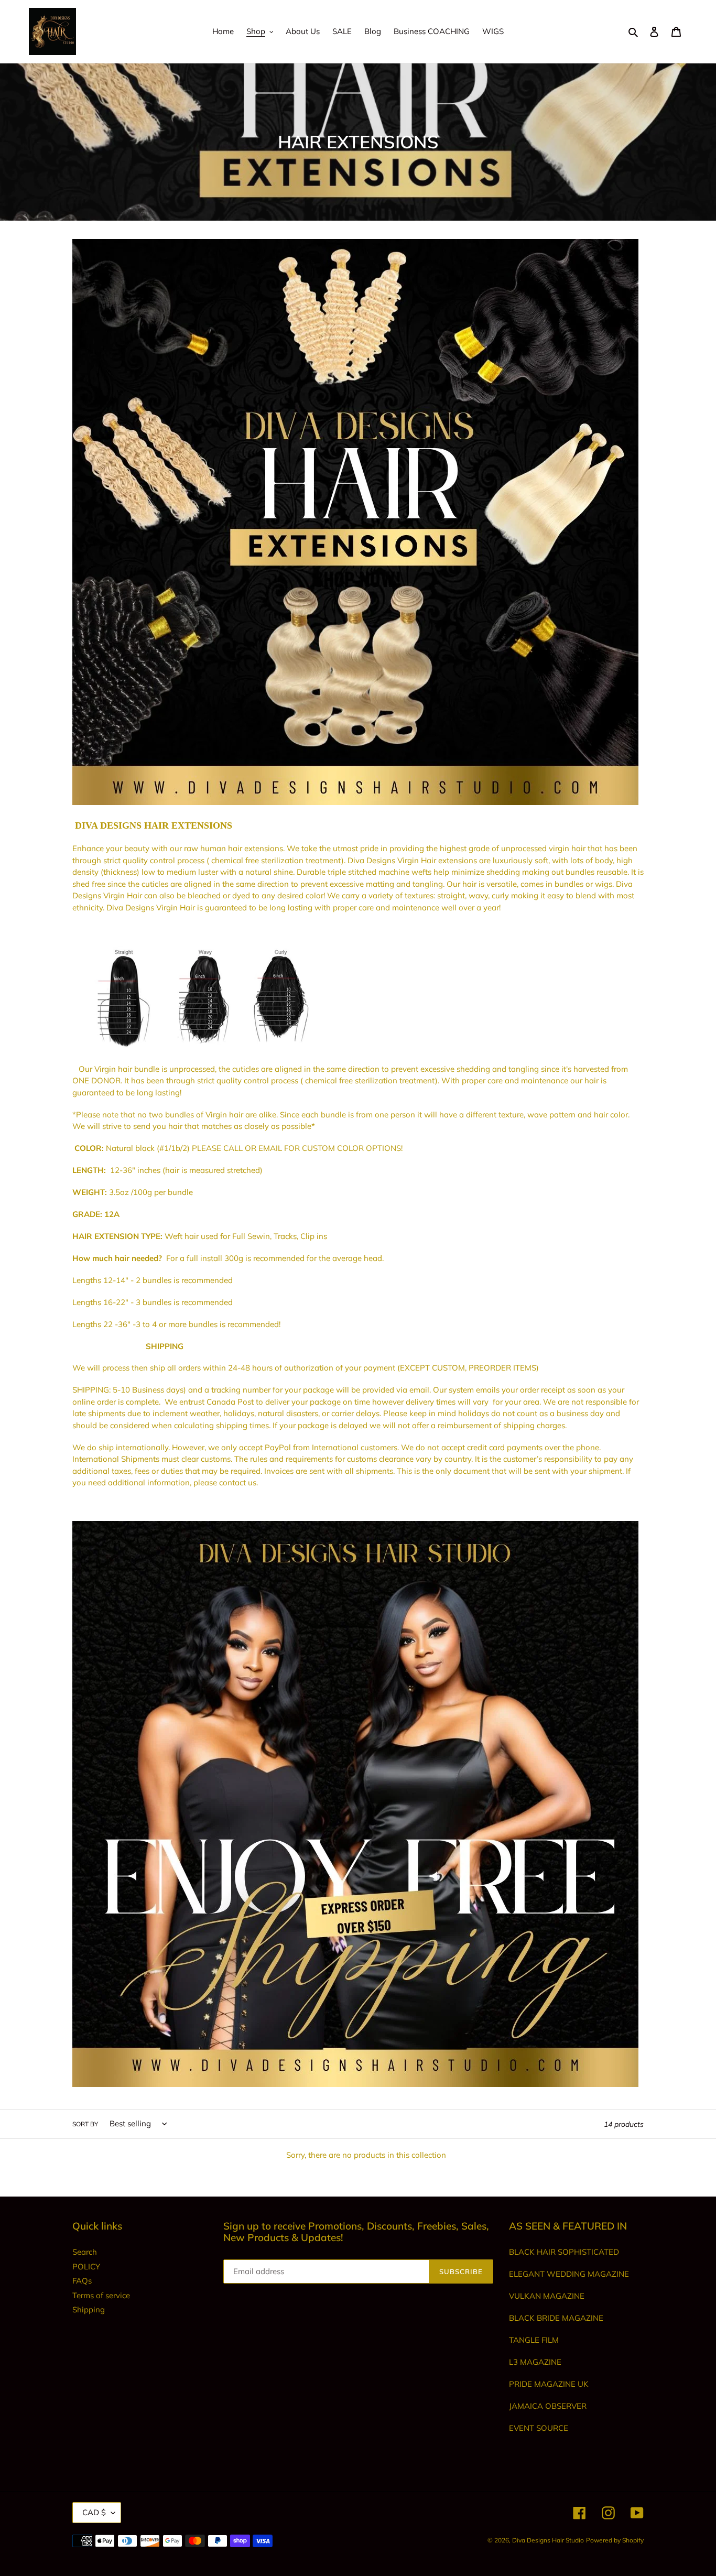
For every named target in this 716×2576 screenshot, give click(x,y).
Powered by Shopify (615, 2540)
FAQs (82, 2281)
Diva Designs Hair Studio (548, 2540)
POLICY (86, 2267)
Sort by (85, 2124)
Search (85, 2252)
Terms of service (101, 2295)
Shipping (89, 2309)
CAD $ (94, 2512)
